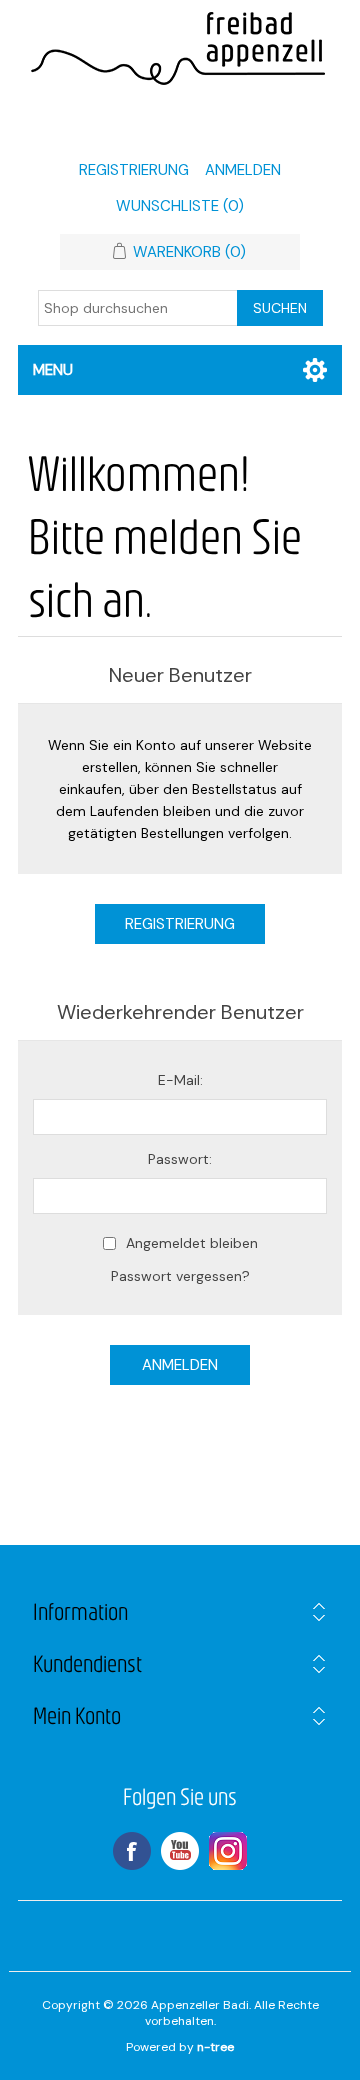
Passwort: (180, 1159)
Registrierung (134, 170)
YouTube (180, 1851)
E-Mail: (180, 1080)
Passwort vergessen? (180, 1276)
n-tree (215, 2047)
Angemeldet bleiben (192, 1243)
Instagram (228, 1851)
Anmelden (243, 170)
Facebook (132, 1851)
